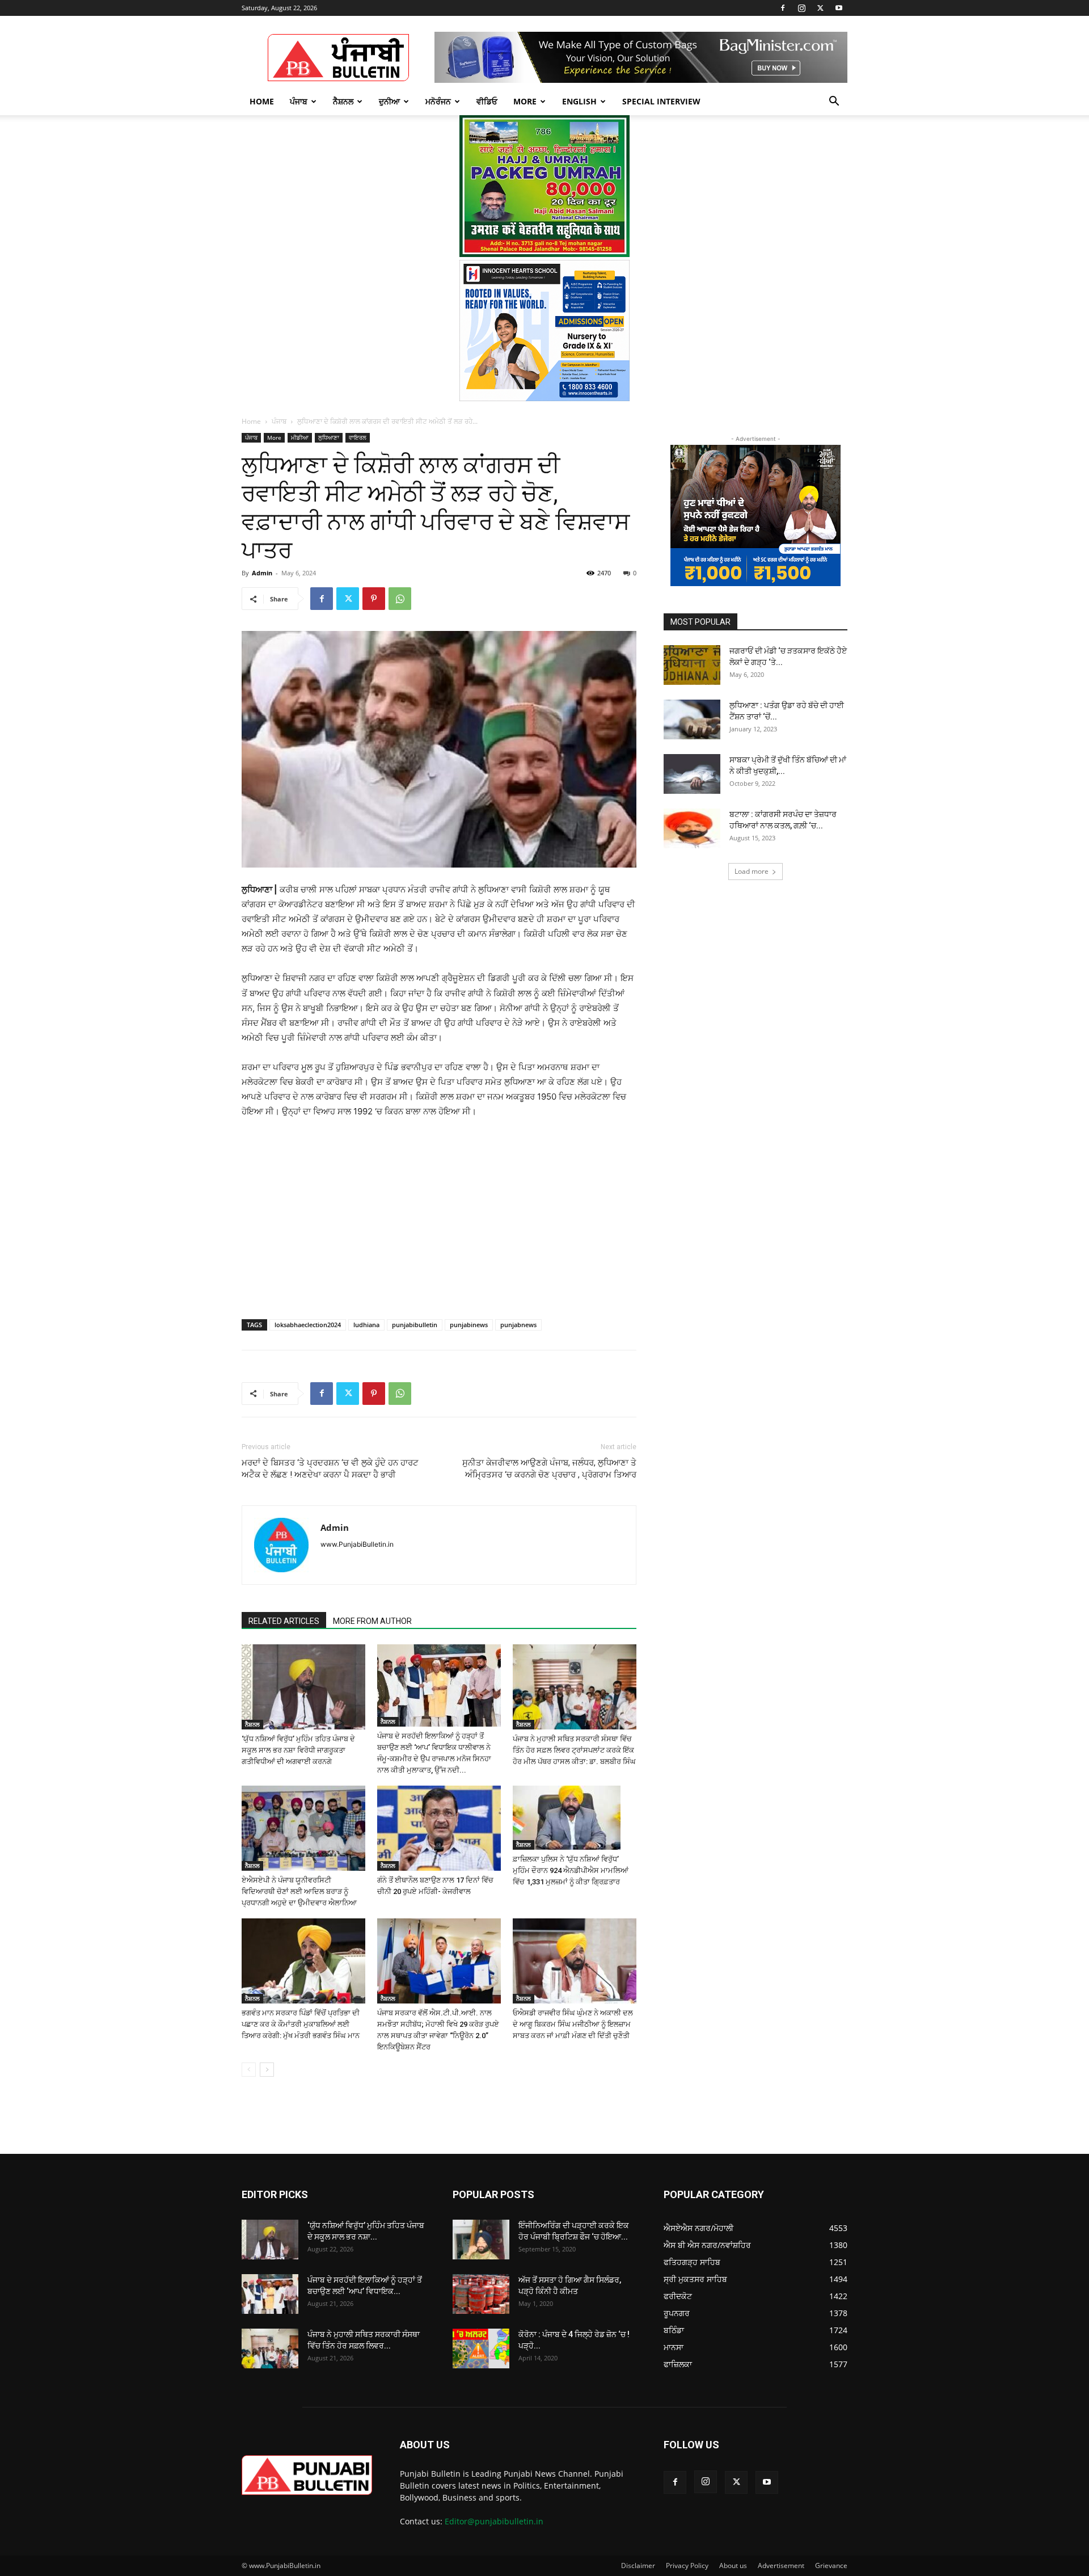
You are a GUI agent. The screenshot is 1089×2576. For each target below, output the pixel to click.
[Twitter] (820, 8)
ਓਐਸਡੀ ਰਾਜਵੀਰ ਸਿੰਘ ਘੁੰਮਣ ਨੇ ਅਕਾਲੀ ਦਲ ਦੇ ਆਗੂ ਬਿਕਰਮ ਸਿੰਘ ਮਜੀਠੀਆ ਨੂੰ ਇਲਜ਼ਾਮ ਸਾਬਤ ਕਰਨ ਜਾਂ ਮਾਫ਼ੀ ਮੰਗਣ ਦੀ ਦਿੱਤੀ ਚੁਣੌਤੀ (573, 2024)
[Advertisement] (328, 1205)
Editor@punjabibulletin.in (494, 2521)
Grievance (831, 2566)
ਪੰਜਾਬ (299, 101)
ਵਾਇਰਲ (358, 437)
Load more (752, 871)
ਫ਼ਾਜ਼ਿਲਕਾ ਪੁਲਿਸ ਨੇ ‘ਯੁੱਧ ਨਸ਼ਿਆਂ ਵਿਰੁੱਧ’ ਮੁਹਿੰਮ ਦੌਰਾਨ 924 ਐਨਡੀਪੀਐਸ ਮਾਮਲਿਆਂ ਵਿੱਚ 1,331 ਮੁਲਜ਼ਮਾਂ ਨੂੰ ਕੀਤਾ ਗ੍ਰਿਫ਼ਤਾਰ (571, 1870)
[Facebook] (783, 8)
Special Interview (661, 101)
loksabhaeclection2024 (308, 1325)
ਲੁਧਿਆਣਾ (329, 437)
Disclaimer (638, 2566)
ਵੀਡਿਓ (487, 101)
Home (262, 101)
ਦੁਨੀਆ (389, 101)
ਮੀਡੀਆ (300, 437)
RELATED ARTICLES (284, 1621)
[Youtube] (839, 8)
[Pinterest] (374, 599)
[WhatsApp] (400, 599)
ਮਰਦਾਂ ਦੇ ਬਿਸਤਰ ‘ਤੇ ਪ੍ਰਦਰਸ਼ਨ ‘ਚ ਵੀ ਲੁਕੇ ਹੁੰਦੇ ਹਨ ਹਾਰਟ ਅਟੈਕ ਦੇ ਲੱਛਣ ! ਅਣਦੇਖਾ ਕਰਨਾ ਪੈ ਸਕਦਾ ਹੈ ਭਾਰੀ (330, 1469)
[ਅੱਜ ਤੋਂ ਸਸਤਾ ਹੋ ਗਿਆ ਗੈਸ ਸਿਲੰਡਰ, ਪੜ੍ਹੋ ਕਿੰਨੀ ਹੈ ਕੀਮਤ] (481, 2294)
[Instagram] (801, 8)
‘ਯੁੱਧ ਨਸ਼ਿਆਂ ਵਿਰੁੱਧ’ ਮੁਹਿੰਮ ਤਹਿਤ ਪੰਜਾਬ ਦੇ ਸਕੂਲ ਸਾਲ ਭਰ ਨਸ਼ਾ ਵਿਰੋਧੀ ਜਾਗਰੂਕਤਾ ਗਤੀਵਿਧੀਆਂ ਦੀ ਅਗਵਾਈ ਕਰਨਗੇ (298, 1750)
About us (733, 2566)
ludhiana (366, 1325)
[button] (834, 102)
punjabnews (518, 1325)
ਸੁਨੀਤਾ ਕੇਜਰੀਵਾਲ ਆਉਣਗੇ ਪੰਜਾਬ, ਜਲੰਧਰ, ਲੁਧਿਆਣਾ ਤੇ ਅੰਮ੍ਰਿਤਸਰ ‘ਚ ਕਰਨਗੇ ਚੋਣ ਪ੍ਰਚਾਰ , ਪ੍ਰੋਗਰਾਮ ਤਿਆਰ (549, 1469)
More (525, 101)
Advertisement (781, 2566)
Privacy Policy (687, 2566)
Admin (262, 573)
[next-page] (267, 2070)
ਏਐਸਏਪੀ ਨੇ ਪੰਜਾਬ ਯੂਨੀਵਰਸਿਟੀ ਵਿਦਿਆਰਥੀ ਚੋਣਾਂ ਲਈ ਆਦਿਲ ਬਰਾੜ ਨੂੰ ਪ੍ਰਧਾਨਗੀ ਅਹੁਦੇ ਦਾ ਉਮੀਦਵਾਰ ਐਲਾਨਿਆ (299, 1891)
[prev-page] (249, 2070)
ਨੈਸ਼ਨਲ (343, 101)
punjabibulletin (415, 1325)
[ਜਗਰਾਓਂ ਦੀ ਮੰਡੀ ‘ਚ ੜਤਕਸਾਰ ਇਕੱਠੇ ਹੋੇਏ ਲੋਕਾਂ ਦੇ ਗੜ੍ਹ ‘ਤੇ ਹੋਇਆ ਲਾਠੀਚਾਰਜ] (692, 665)
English (579, 101)
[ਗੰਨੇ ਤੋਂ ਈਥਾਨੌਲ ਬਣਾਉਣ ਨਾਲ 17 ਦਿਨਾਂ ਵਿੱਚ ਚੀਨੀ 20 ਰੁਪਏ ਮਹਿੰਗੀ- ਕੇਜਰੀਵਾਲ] (439, 1828)
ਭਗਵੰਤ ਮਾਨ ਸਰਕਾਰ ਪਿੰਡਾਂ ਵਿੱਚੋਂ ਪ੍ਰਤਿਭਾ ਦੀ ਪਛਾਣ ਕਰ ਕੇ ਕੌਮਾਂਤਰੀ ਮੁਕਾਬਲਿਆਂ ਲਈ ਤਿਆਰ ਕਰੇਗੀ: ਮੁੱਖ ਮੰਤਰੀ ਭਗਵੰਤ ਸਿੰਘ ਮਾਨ (301, 2024)
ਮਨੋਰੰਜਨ (438, 101)
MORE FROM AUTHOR (372, 1621)
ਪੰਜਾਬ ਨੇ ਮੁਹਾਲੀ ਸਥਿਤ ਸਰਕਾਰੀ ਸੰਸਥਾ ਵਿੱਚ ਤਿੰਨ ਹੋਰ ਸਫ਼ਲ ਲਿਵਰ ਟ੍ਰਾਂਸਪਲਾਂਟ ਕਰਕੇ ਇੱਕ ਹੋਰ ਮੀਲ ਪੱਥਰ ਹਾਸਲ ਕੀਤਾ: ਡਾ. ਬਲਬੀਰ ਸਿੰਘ (574, 1750)
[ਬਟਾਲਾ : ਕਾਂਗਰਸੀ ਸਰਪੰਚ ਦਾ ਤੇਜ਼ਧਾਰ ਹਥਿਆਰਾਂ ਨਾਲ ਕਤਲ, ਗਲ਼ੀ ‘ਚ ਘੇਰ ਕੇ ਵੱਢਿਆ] (692, 828)
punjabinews (469, 1325)
